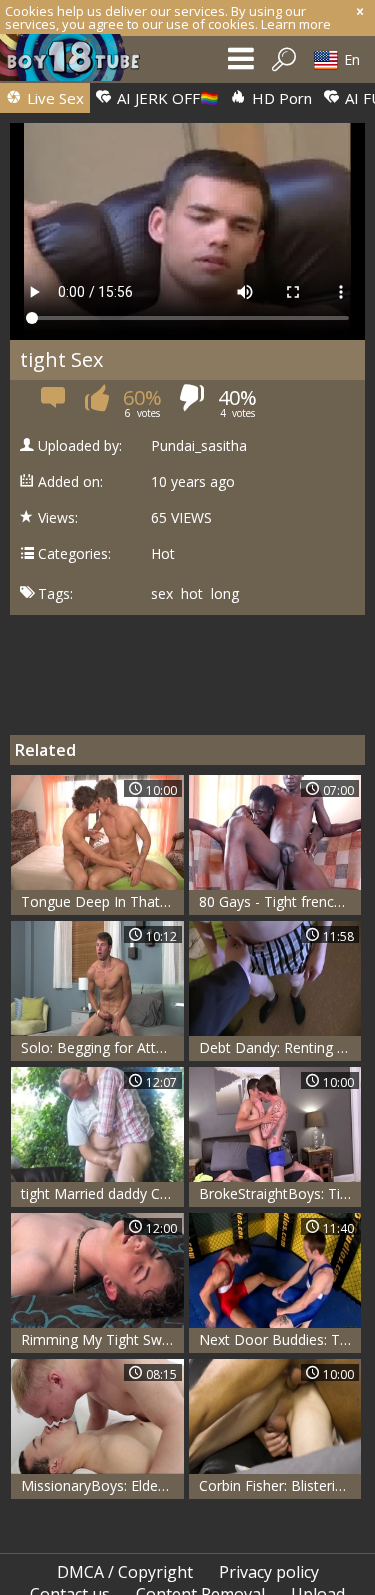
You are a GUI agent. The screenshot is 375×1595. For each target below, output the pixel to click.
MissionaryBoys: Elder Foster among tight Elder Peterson (102, 1485)
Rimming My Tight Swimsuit (102, 1339)
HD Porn (280, 98)
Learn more (296, 24)
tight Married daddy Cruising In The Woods (102, 1193)
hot (192, 594)
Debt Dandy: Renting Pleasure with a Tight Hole (280, 1047)
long (225, 594)
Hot (163, 554)
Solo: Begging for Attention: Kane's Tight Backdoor (102, 1047)
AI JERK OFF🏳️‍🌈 (166, 98)
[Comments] (54, 403)
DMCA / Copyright (125, 1572)
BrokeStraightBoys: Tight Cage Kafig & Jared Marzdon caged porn (280, 1193)
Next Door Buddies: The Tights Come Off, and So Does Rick (280, 1339)
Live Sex (53, 98)
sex (162, 594)
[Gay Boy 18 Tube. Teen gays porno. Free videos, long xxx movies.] (80, 62)
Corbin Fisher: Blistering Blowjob (280, 1485)
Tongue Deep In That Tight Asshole (102, 901)
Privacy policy (269, 1572)
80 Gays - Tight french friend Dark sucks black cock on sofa (280, 901)
